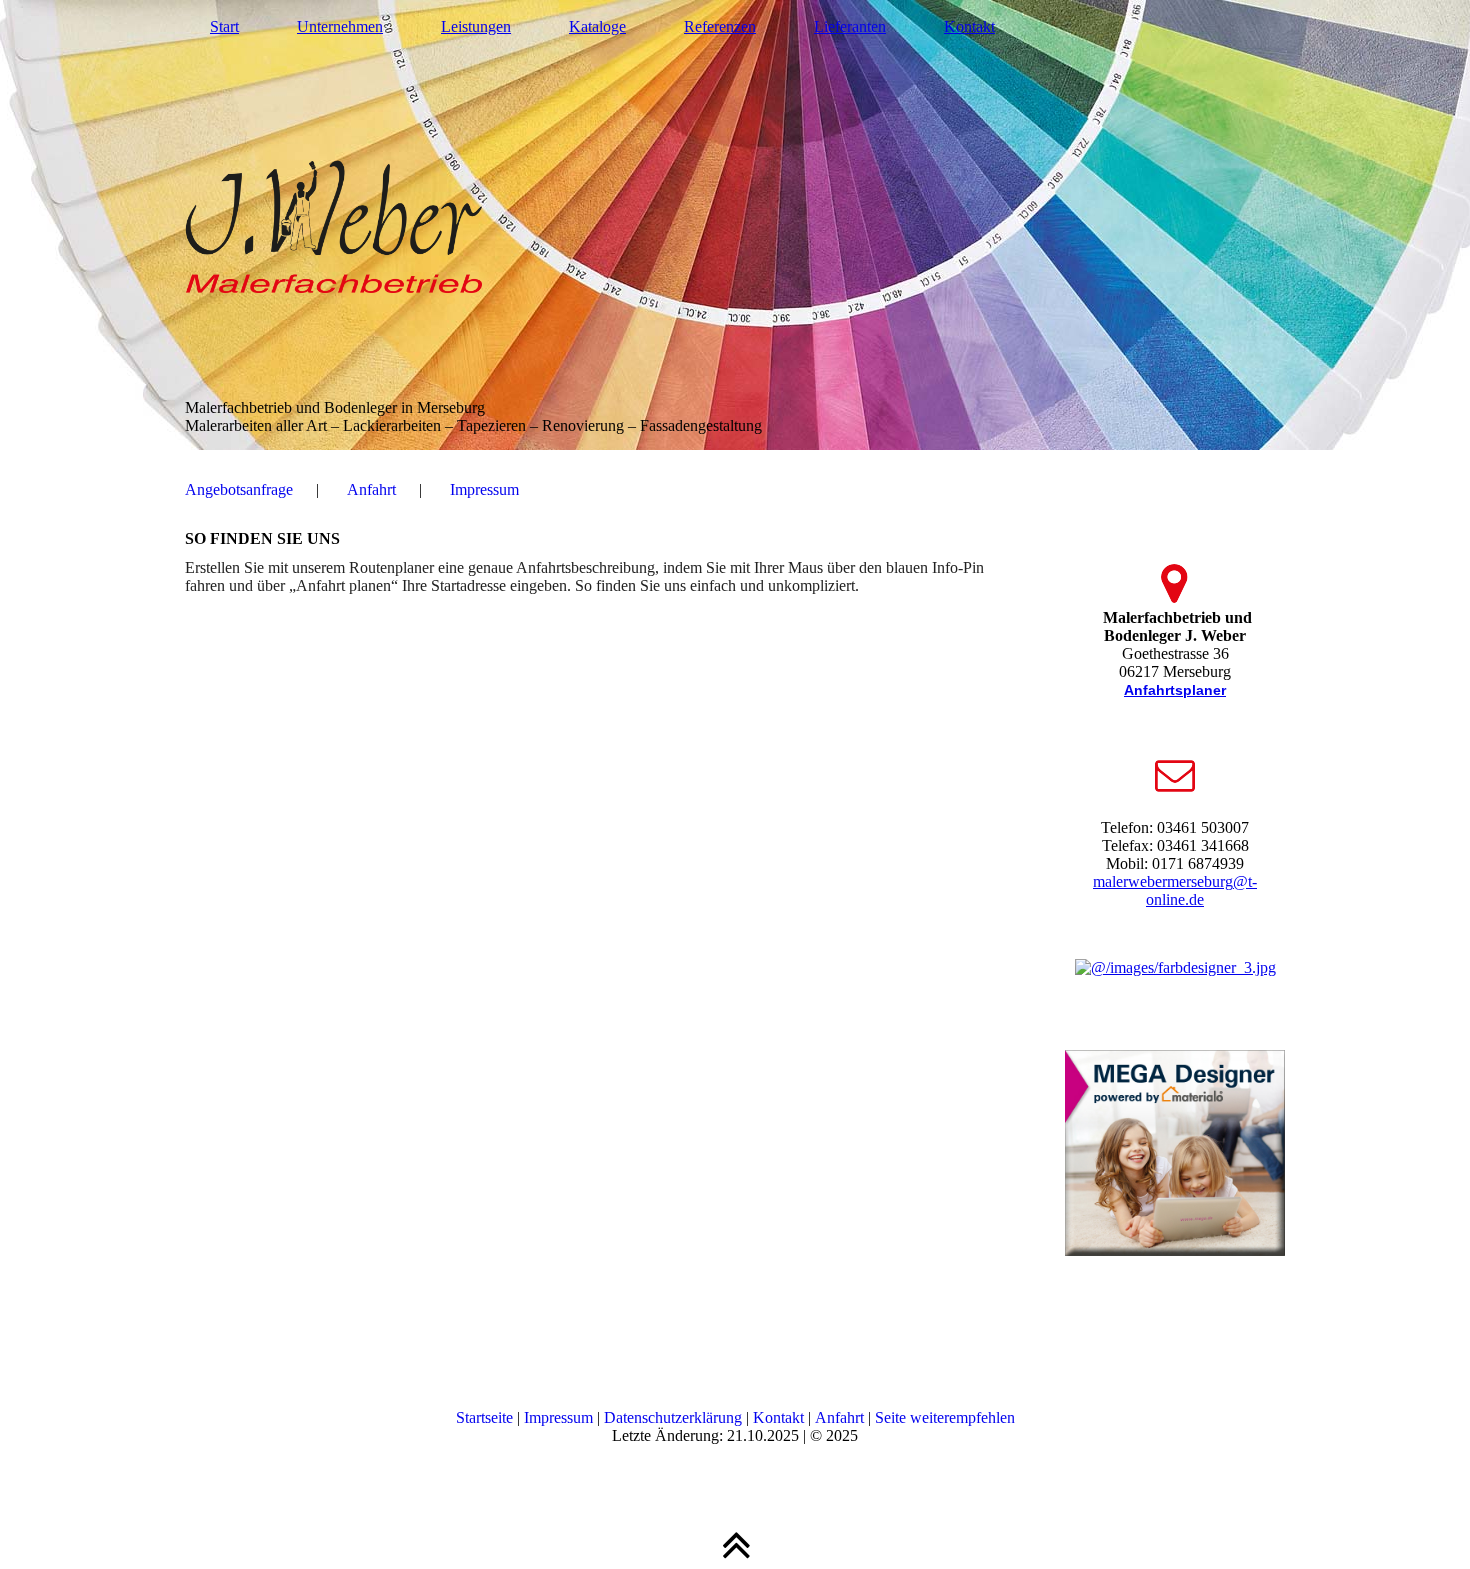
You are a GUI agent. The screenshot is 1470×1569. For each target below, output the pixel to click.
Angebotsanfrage (239, 489)
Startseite (484, 1417)
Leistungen (476, 26)
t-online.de (1201, 890)
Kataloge (597, 26)
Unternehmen (340, 26)
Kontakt (969, 26)
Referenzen (720, 26)
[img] (735, 225)
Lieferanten (850, 26)
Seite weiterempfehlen (945, 1417)
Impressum (484, 489)
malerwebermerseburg (1163, 881)
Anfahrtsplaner (1175, 690)
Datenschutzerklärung (673, 1417)
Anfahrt (371, 489)
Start (224, 26)
